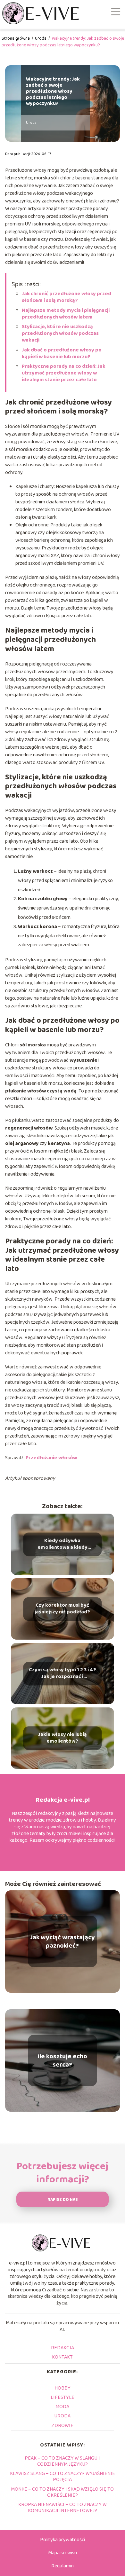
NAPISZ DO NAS (63, 2200)
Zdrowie (63, 2426)
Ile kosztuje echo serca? (62, 2060)
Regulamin (63, 2566)
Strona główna (16, 38)
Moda (62, 2407)
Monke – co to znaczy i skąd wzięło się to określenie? (62, 2492)
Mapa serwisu (63, 2553)
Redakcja (63, 2348)
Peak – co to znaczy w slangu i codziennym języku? (62, 2461)
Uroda (41, 38)
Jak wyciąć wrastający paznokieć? (63, 1942)
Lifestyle (63, 2397)
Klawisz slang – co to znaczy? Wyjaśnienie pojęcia (63, 2477)
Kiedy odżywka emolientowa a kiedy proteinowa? (63, 1544)
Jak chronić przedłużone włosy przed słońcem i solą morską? (67, 297)
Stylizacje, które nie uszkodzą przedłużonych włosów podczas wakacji (60, 333)
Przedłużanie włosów (51, 1458)
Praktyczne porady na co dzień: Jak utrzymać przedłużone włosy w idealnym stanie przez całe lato (64, 373)
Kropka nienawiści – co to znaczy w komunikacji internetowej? (63, 2508)
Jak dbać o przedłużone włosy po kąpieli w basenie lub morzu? (62, 353)
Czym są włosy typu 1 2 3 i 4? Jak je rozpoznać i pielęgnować (63, 1674)
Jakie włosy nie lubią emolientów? (63, 1738)
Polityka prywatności (63, 2540)
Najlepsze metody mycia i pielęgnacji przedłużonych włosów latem (66, 314)
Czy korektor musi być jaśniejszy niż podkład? (62, 1609)
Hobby (63, 2388)
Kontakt (62, 2357)
